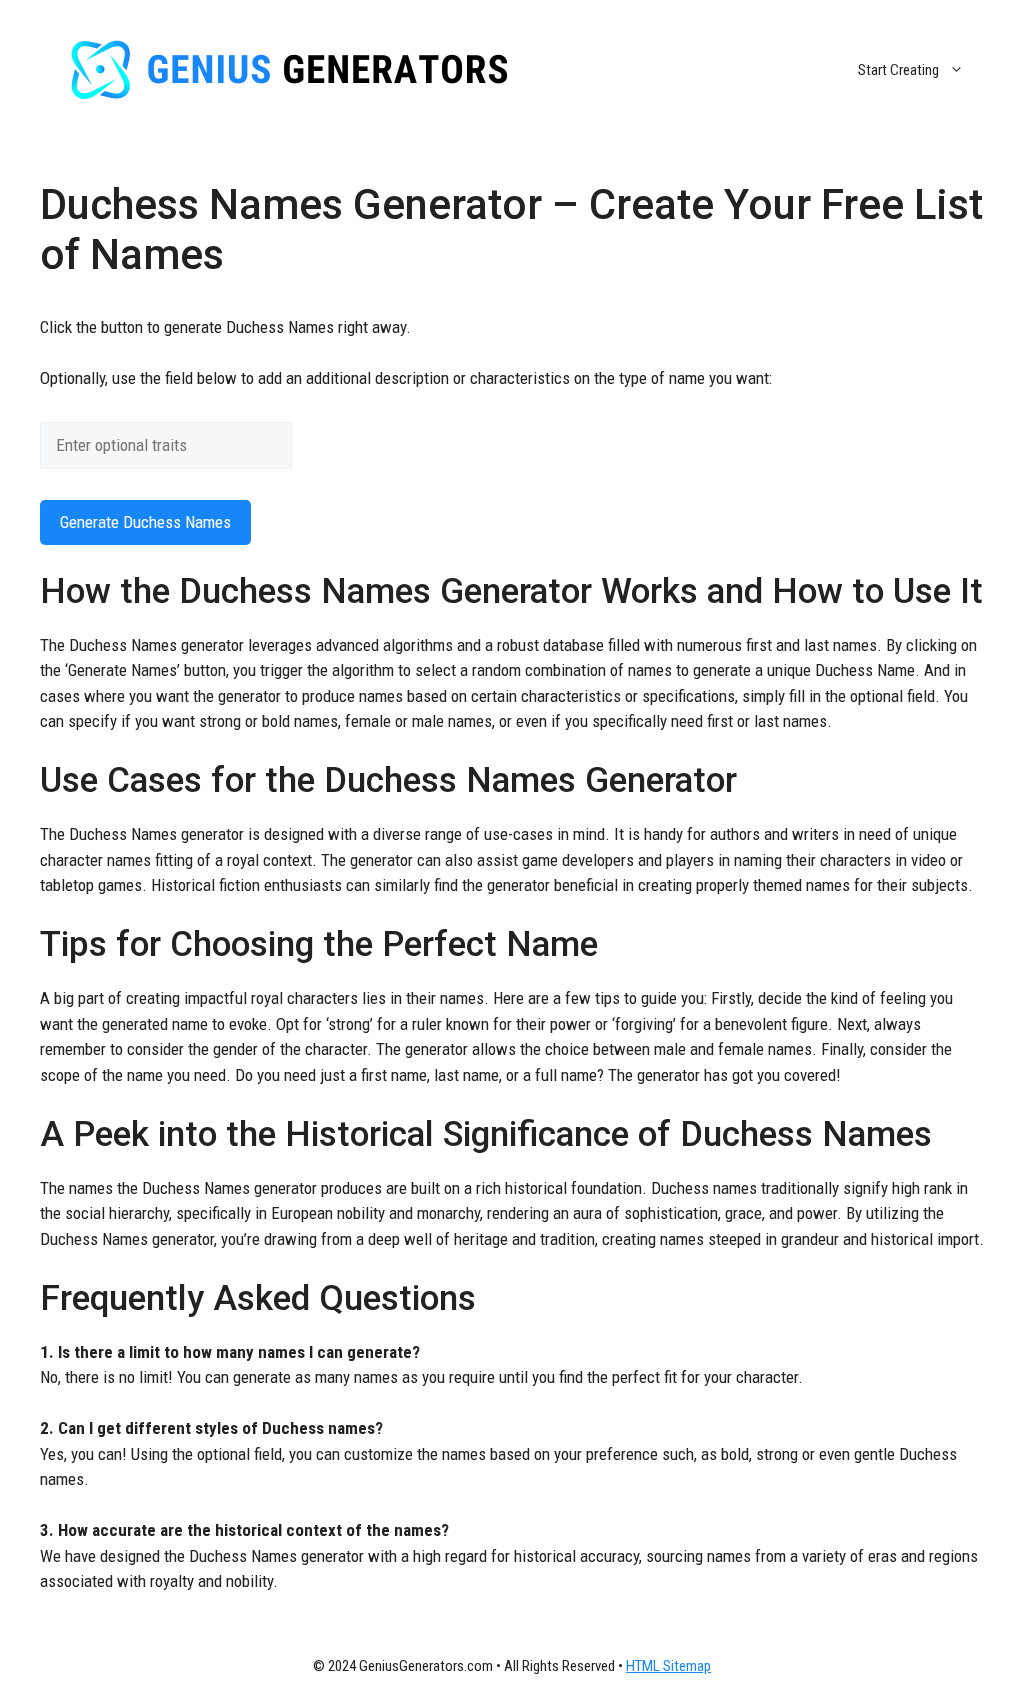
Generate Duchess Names (145, 522)
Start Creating (898, 70)
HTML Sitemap (668, 1666)
